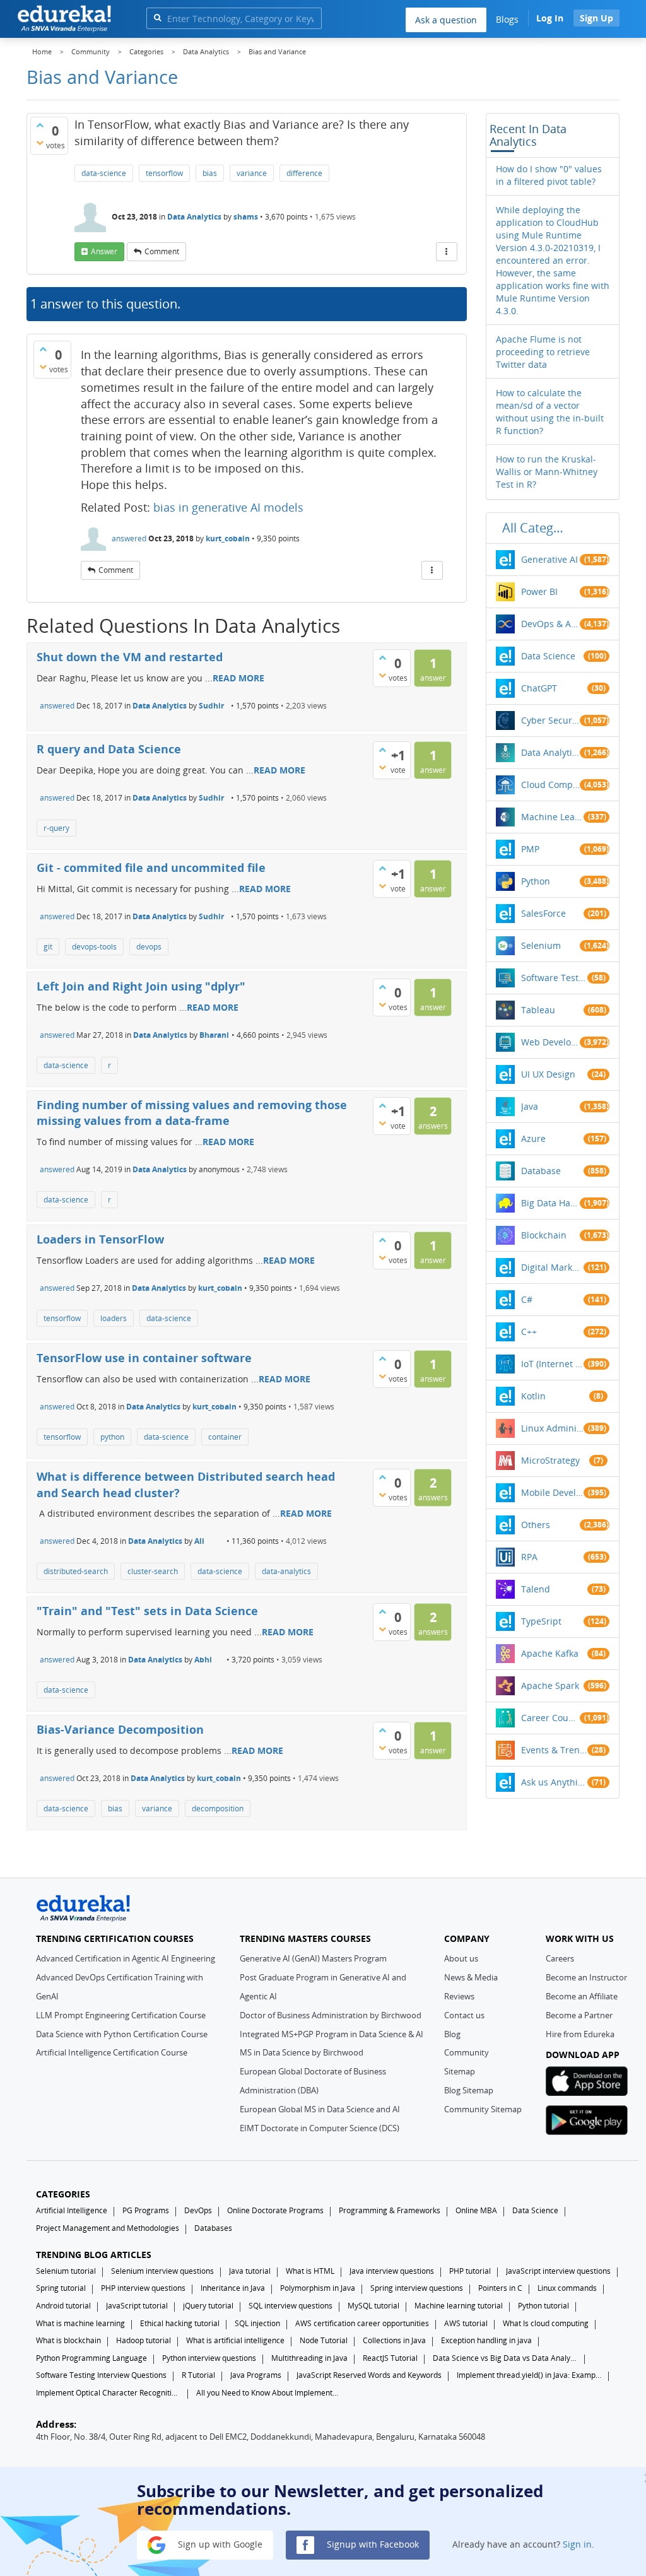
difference (304, 173)
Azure (533, 1138)
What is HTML (310, 2271)
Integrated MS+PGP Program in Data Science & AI (332, 2034)
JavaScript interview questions (558, 2271)
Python (536, 881)
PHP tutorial (470, 2271)
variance (252, 173)
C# (527, 1299)
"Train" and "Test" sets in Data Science (147, 1611)
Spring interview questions (417, 2288)
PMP (530, 849)
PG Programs (146, 2210)
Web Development (550, 1042)
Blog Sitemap (469, 2090)
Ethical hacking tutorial (180, 2323)
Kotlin (533, 1396)
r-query (56, 828)
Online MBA (476, 2210)
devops (149, 947)
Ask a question (446, 20)
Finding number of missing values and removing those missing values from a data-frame (192, 1113)
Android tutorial (63, 2306)
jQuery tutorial (208, 2306)
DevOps (198, 2210)
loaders (114, 1318)
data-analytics (286, 1571)
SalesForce (543, 913)
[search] (157, 17)
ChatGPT (539, 688)
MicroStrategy (550, 1460)
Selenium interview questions (162, 2271)
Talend (536, 1589)
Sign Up (596, 18)
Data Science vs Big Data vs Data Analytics (505, 2358)
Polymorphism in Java (318, 2288)
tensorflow (164, 173)
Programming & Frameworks (390, 2210)
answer (104, 251)
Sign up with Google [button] (219, 2544)
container (225, 1437)
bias (210, 173)
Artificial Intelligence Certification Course (112, 2052)
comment (162, 251)
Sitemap (460, 2071)
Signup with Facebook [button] (372, 2544)
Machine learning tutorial (459, 2306)
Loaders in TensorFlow (100, 1239)
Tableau (538, 1010)
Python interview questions (209, 2358)
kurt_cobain (228, 538)
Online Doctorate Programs (275, 2210)
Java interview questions (392, 2271)
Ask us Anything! (554, 1782)
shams (246, 217)
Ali (199, 1541)
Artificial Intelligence (72, 2210)
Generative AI (549, 559)
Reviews (459, 1996)
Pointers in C (500, 2288)
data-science (104, 173)
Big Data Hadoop (550, 1203)
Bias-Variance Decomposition (120, 1729)
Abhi (203, 1660)
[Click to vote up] (40, 125)
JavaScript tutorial (137, 2306)
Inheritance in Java (233, 2288)
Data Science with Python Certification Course (122, 2034)
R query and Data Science (109, 749)
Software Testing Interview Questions (101, 2375)
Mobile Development (553, 1492)
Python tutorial (543, 2306)
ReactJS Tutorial (390, 2358)
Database (541, 1171)
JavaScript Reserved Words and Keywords (369, 2375)
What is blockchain (68, 2340)
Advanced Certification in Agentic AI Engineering (126, 1958)
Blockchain (544, 1235)
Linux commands (567, 2288)
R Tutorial (198, 2375)
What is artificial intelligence (235, 2340)
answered (129, 538)
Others (536, 1525)
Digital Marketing (553, 1267)
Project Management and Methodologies (108, 2228)
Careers (560, 1958)
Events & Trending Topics (554, 1750)
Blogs (507, 19)
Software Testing (554, 978)
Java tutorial (250, 2271)
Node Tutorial (324, 2340)
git (48, 947)
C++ (529, 1332)
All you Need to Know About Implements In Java (269, 2393)
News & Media (471, 1977)
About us (461, 1958)
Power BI (539, 591)
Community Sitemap (483, 2109)
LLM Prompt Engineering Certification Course (121, 2015)
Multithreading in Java (309, 2358)
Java (530, 1106)
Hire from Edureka (580, 2034)
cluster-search (153, 1571)
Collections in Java (394, 2340)
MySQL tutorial (373, 2306)
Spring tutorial (61, 2288)
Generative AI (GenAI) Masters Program (313, 1958)
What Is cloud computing (546, 2323)
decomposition (218, 1808)
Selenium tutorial (66, 2271)
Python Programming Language (91, 2358)
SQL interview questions (291, 2306)
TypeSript (541, 1621)
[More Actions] (447, 252)
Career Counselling (550, 1718)
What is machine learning (80, 2323)
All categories (536, 528)
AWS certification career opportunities (362, 2323)
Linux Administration (553, 1428)
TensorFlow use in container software (144, 1358)
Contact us (464, 2015)
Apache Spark (550, 1685)
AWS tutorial (466, 2323)
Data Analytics (194, 217)
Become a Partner (579, 2015)
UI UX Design (548, 1074)
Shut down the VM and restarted (130, 657)
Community (467, 2052)
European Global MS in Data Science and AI (320, 2109)
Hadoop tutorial (144, 2340)
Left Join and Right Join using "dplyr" (141, 986)
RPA (529, 1557)
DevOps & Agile (550, 624)
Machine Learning (553, 817)
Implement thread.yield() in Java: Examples (529, 2375)
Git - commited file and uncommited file (151, 867)
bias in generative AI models (228, 507)
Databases (213, 2228)
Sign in (577, 2544)
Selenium (541, 945)
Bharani (214, 1035)
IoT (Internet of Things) (553, 1364)
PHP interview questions (143, 2288)
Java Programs (256, 2375)
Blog (452, 2034)
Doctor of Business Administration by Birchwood (331, 2015)
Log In (550, 18)
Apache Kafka (550, 1653)
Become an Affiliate (582, 1996)
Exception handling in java (486, 2340)
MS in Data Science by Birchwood (302, 2052)
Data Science (548, 656)
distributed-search (76, 1571)
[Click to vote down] (40, 143)
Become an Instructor (586, 1977)
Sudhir (211, 706)
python (112, 1437)
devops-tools (94, 947)
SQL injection (257, 2323)
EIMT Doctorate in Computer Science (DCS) (320, 2128)
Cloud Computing (550, 785)
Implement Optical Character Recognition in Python (109, 2393)
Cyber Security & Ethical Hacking (550, 720)
